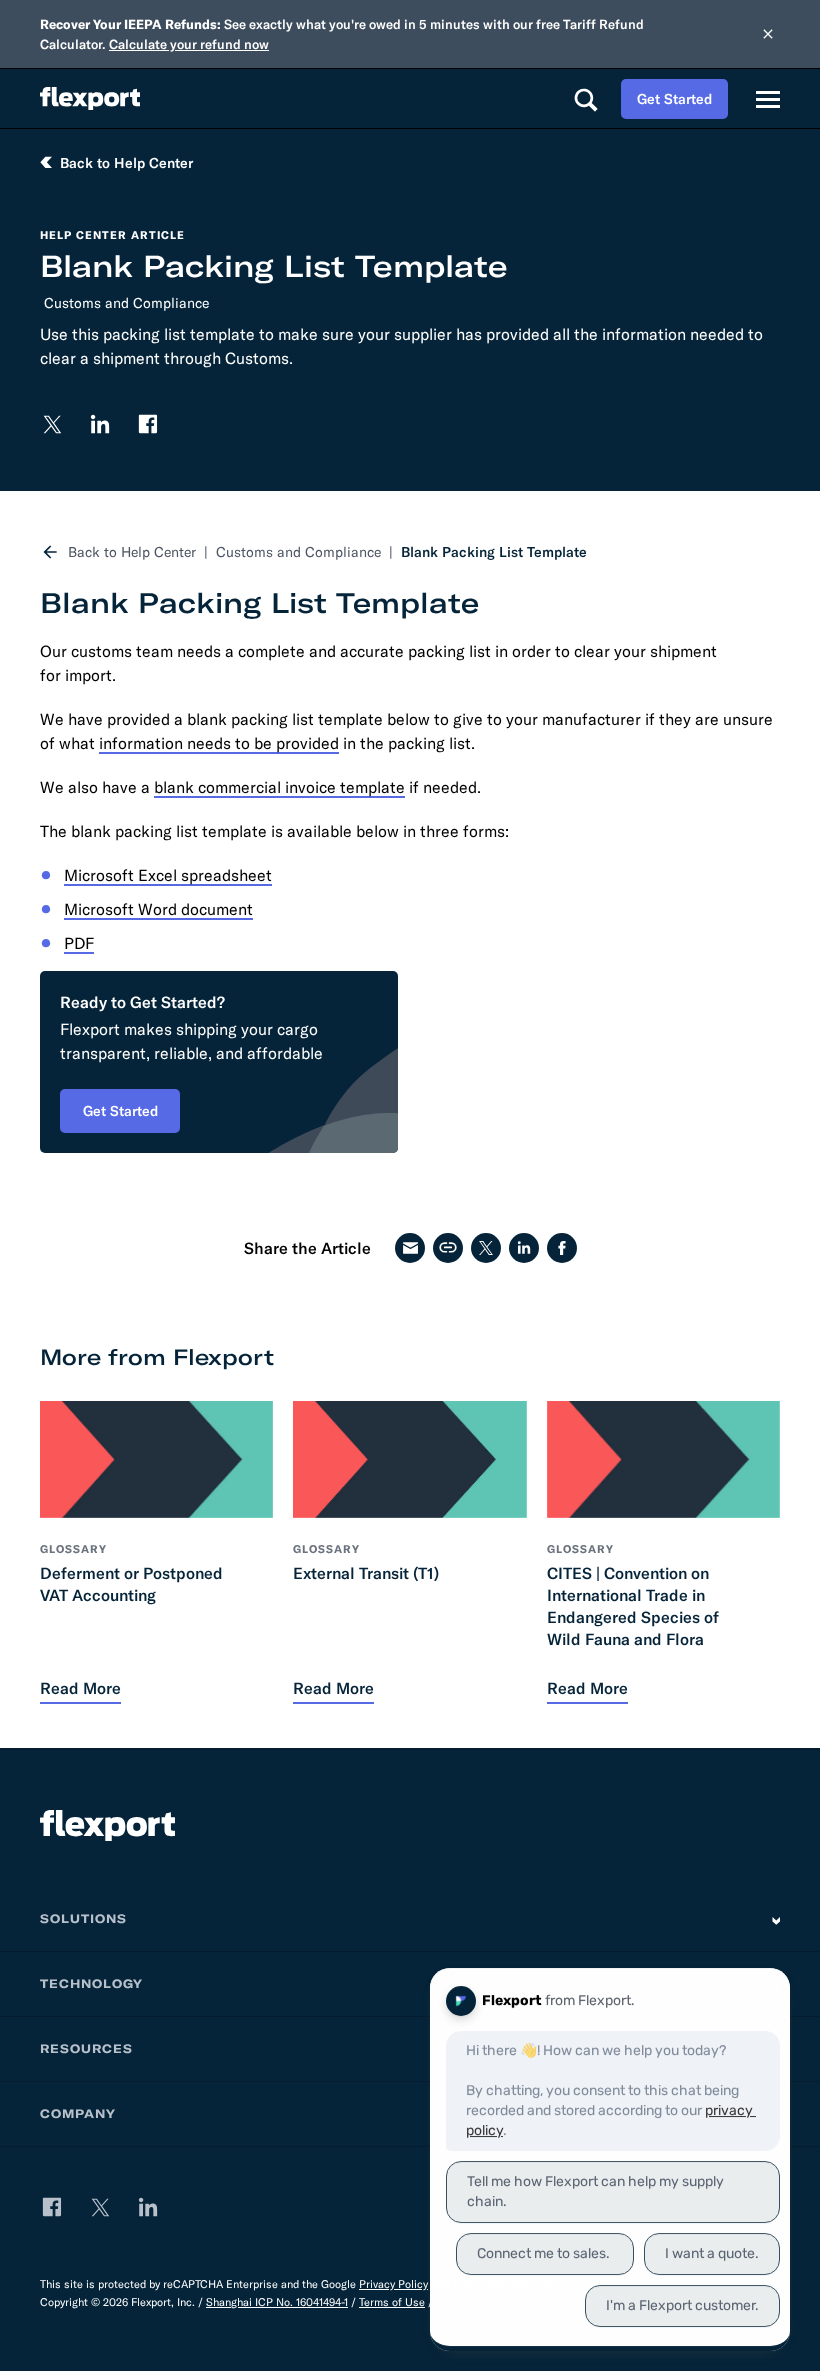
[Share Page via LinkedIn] (524, 1248)
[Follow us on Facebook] (148, 424)
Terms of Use (392, 2302)
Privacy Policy (393, 2284)
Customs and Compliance (126, 303)
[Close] (768, 34)
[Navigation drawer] (768, 99)
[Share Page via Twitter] (486, 1248)
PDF (79, 943)
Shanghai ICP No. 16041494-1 (277, 2302)
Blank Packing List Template (494, 552)
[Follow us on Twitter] (52, 424)
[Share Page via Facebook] (562, 1248)
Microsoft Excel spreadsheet (168, 875)
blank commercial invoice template (279, 787)
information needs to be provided (219, 743)
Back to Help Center (132, 552)
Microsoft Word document (158, 909)
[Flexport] (90, 98)
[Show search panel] (585, 99)
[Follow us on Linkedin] (100, 424)
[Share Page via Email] (410, 1248)
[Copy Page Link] (448, 1248)
